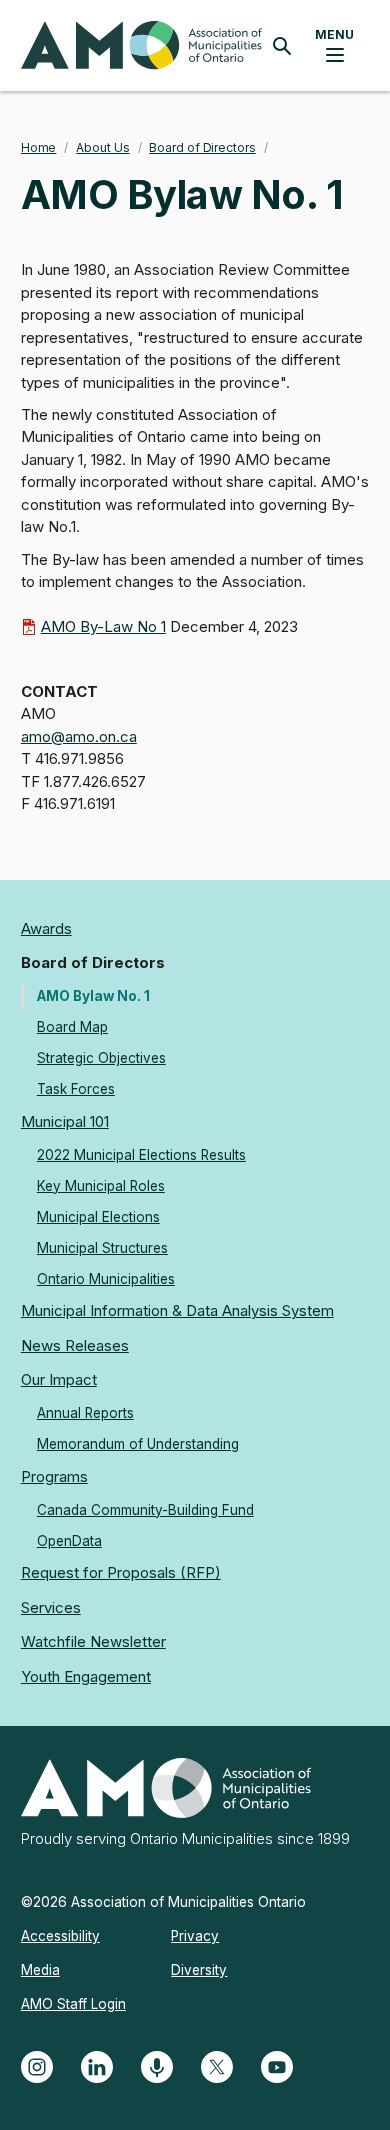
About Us (102, 147)
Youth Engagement (86, 1676)
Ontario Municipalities (106, 1279)
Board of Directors (202, 147)
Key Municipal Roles (101, 1186)
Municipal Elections (98, 1217)
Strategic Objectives (101, 1058)
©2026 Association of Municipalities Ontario (163, 1902)
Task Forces (76, 1089)
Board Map (72, 1027)
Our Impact (59, 1379)
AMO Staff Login (73, 2004)
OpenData (69, 1541)
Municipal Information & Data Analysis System (177, 1310)
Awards (46, 928)
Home (39, 147)
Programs (54, 1476)
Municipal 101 (65, 1121)
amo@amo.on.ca (79, 736)
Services (51, 1607)
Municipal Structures (102, 1248)
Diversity (199, 1970)
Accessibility (60, 1936)
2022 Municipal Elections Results (141, 1155)
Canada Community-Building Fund (145, 1510)
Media (40, 1970)
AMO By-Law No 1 (103, 626)
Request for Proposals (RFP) (121, 1572)
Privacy (195, 1936)
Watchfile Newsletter (93, 1641)
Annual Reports (85, 1413)
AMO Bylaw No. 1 (93, 996)
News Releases (75, 1345)
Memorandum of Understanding (138, 1444)
